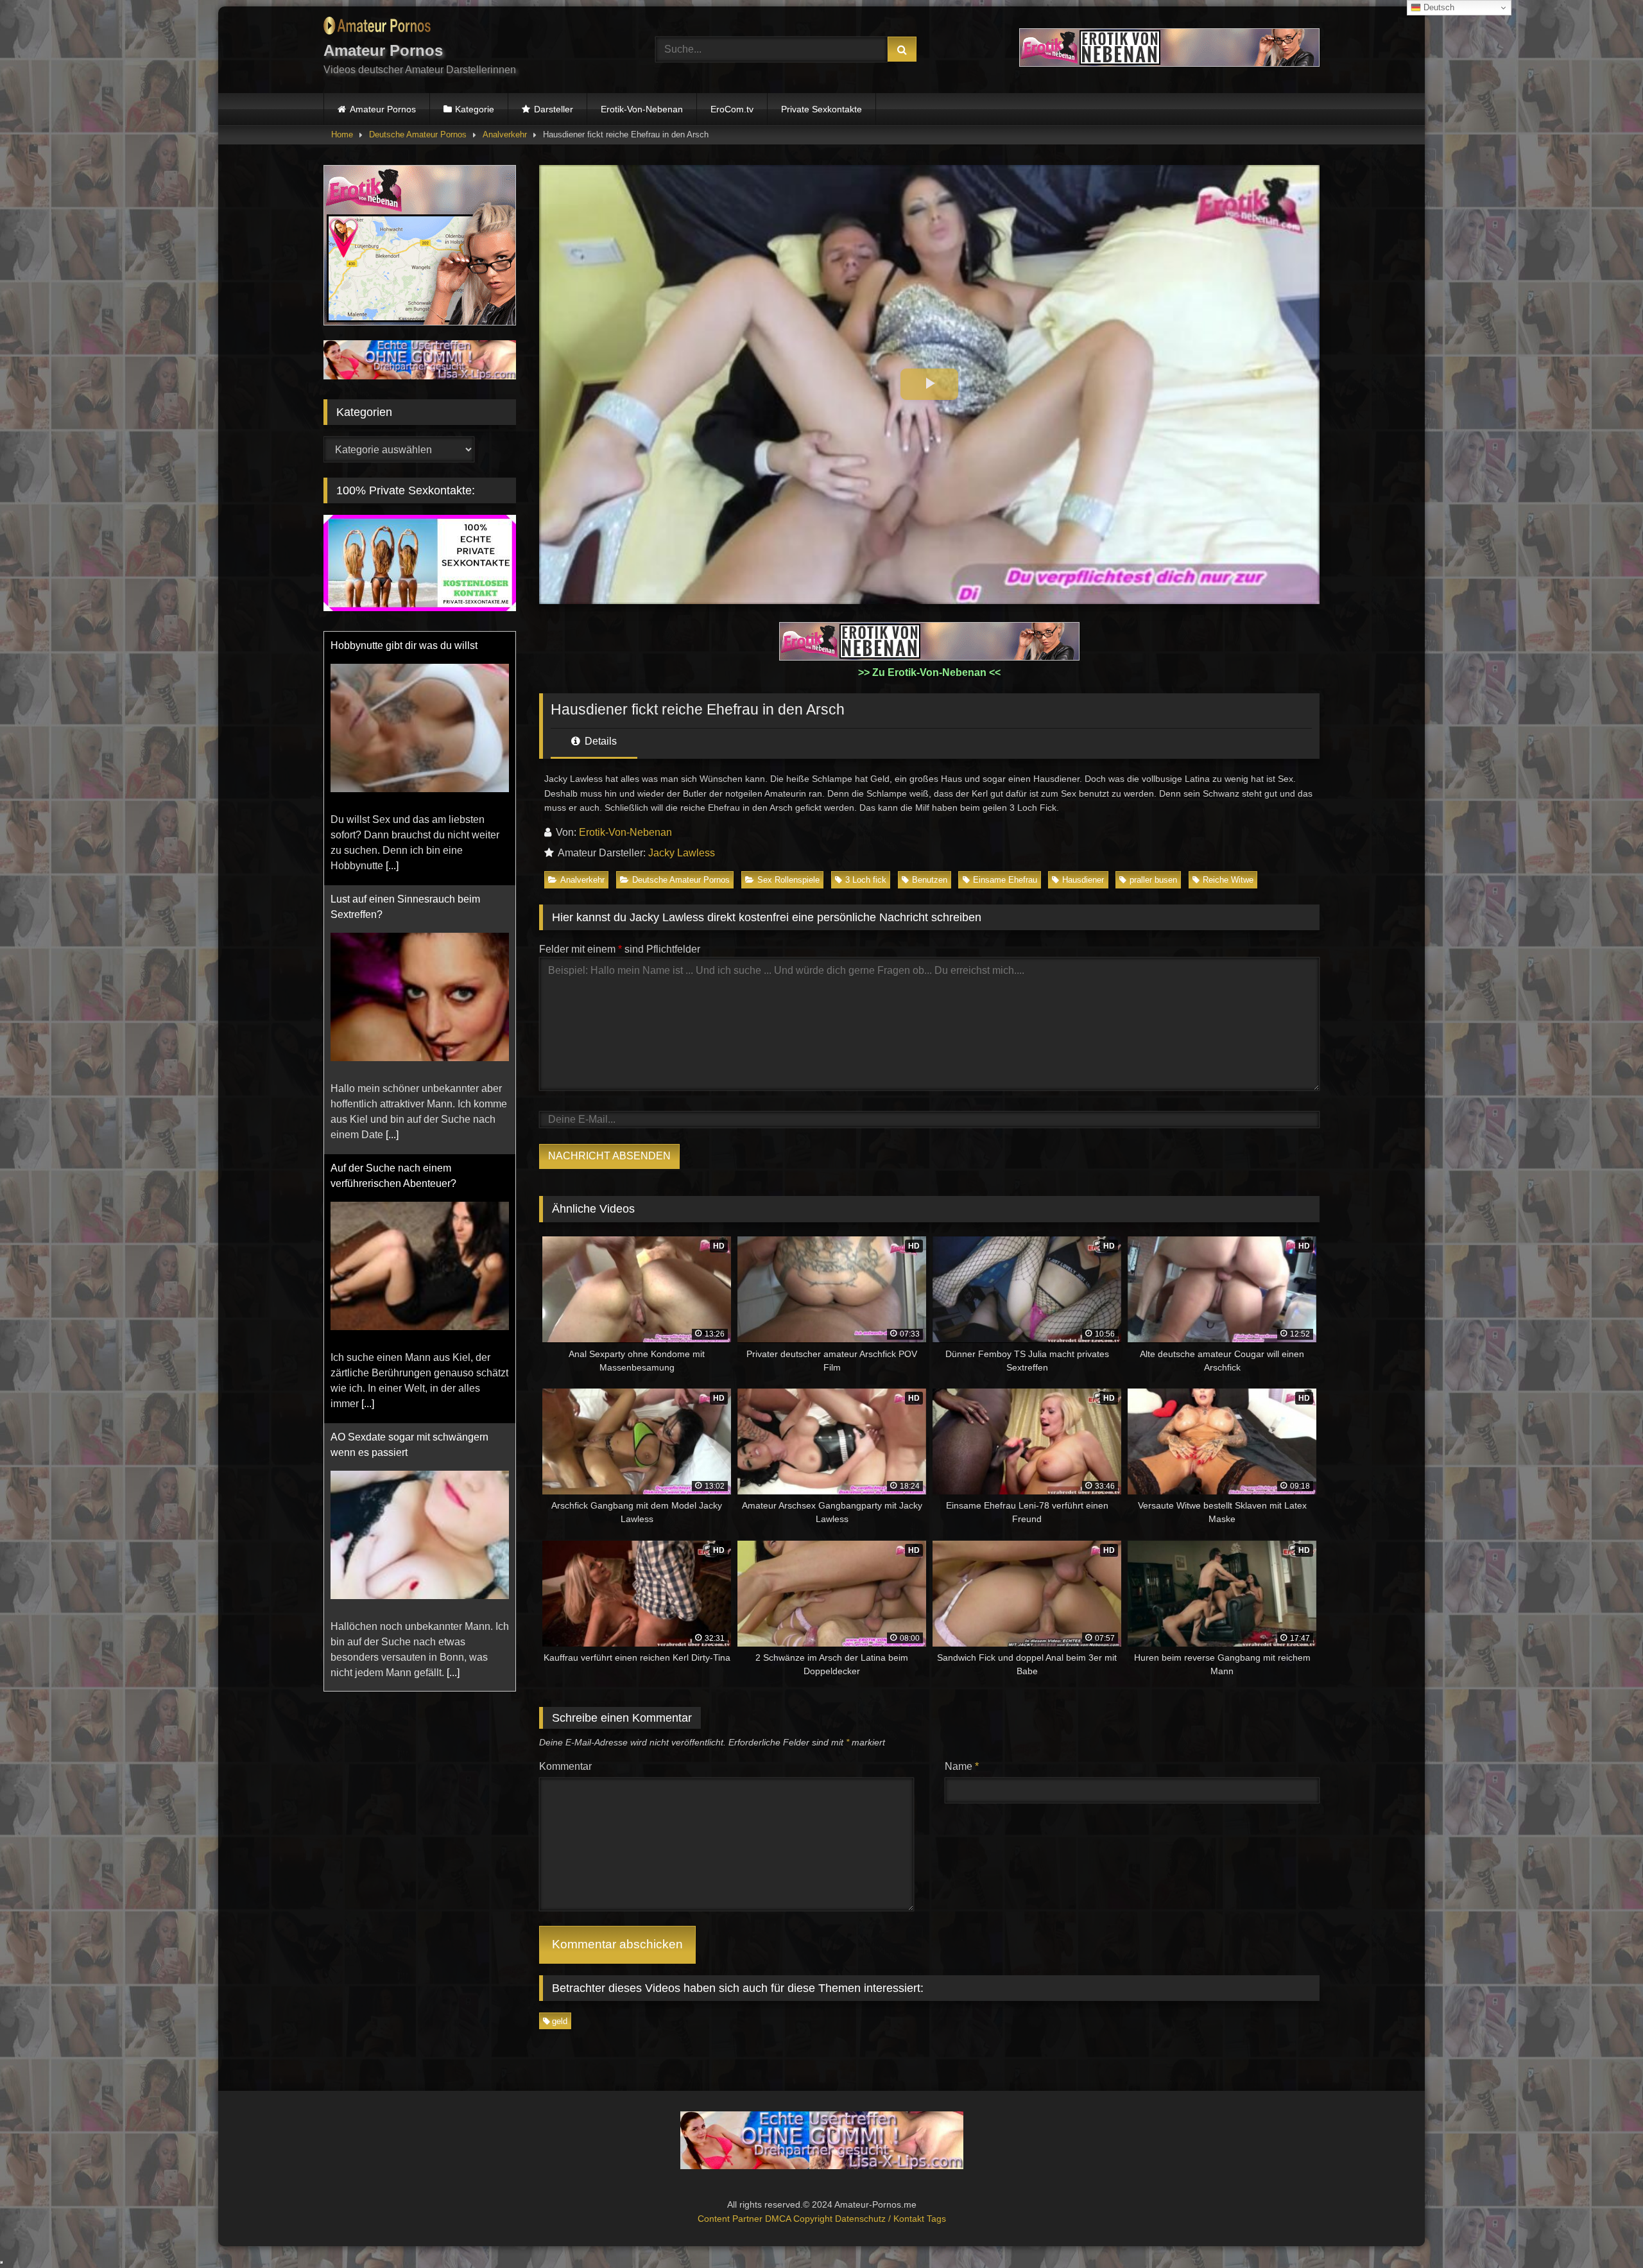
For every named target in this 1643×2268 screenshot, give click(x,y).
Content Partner (731, 2219)
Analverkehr (505, 134)
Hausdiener (1083, 880)
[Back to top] (1603, 2230)
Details (599, 741)
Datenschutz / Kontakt (881, 2219)
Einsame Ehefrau (1005, 880)
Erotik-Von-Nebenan (642, 109)
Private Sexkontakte (821, 109)
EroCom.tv (732, 109)
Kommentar (565, 1766)
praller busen (1153, 880)
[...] (392, 881)
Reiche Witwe (1228, 880)
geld (560, 2021)
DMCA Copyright (800, 2219)
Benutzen (930, 880)
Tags (936, 2219)
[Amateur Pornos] (377, 28)
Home (342, 134)
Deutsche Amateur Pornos (418, 134)
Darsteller (554, 109)
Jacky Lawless (682, 853)
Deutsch (1438, 7)
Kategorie (475, 109)
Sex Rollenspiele (788, 880)
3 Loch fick (866, 880)
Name (962, 1766)
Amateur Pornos (383, 109)
